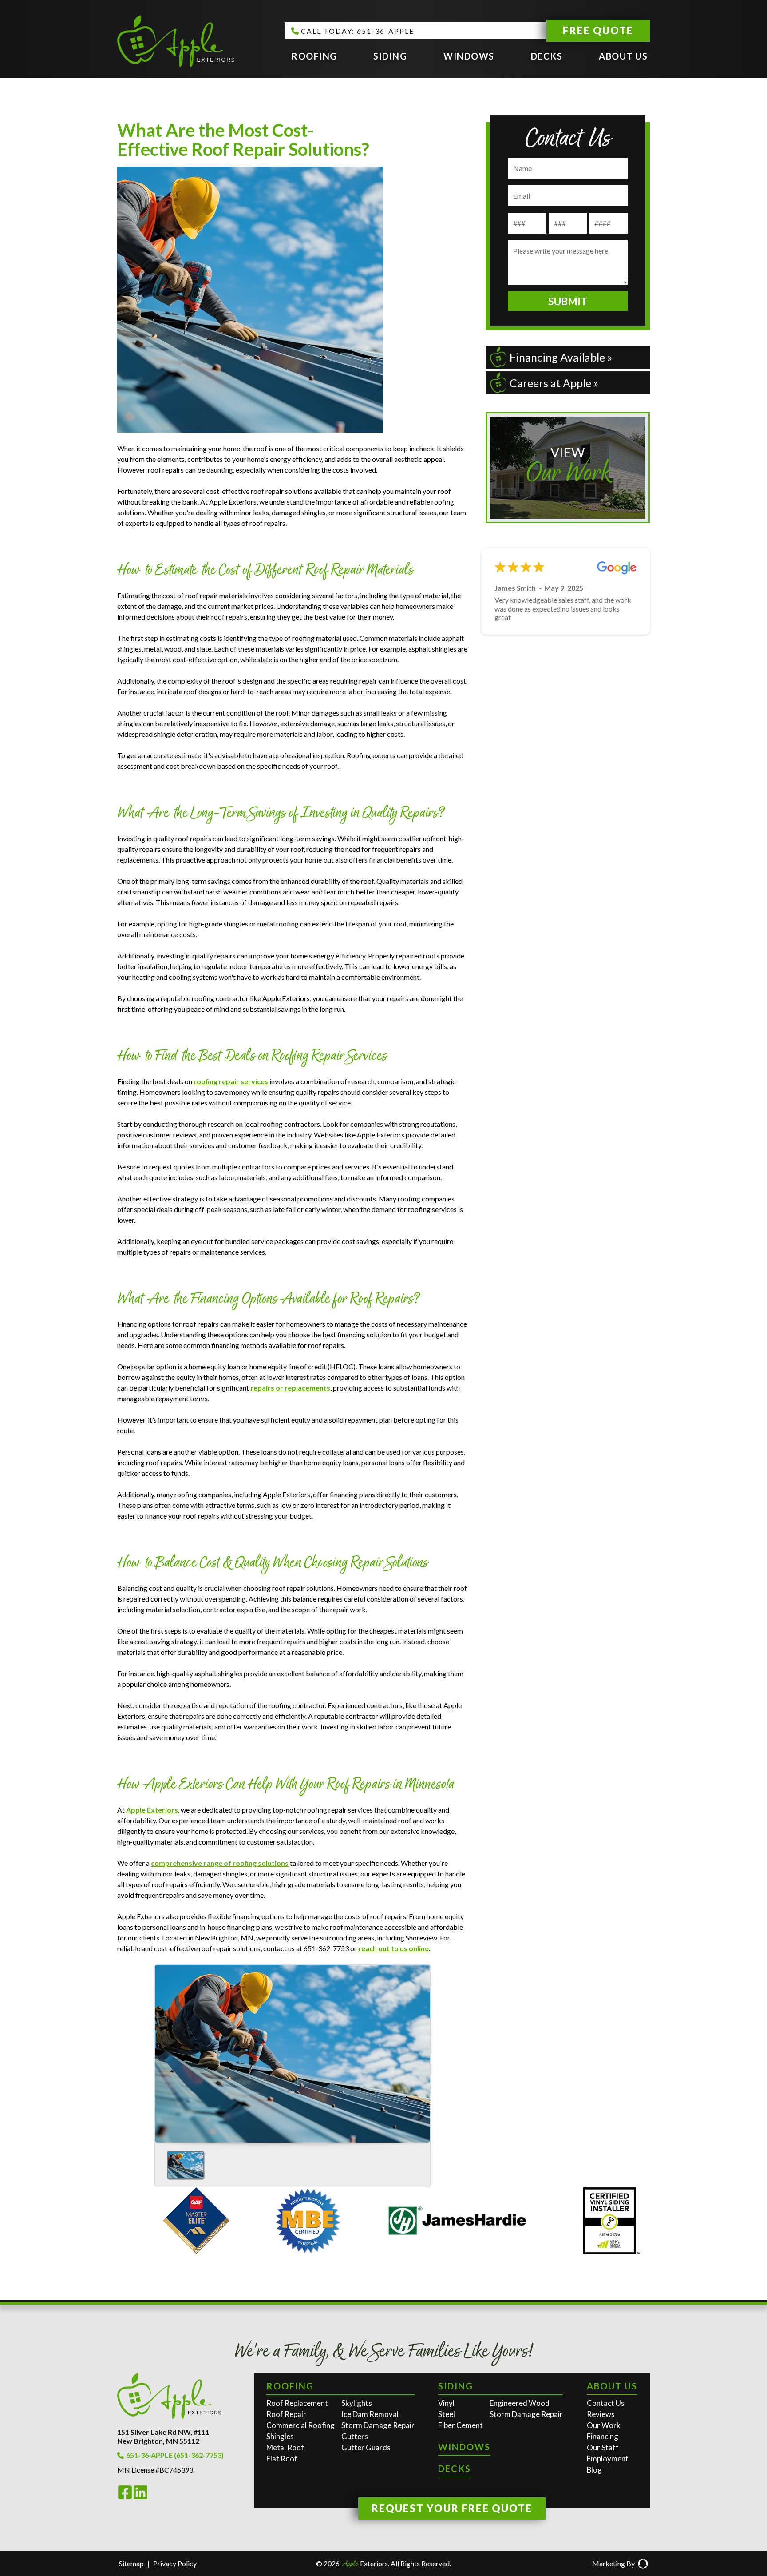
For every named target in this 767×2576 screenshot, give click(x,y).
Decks (547, 56)
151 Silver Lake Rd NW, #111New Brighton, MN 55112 (163, 2436)
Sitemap (131, 2563)
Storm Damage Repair (378, 2425)
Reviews (601, 2414)
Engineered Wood (520, 2403)
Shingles (280, 2436)
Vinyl (446, 2403)
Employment (608, 2459)
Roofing (314, 56)
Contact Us (606, 2403)
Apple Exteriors (152, 1810)
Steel (447, 2414)
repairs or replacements (290, 1388)
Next (420, 2051)
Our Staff (603, 2447)
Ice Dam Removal (370, 2414)
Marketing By (613, 2563)
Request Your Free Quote (452, 2508)
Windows (469, 56)
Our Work (604, 2425)
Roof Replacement (297, 2403)
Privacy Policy (175, 2563)
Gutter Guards (366, 2447)
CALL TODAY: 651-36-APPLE (358, 31)
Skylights (357, 2403)
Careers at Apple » (554, 383)
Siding (390, 56)
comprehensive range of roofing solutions (220, 1863)
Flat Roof (282, 2459)
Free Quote (598, 30)
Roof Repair (286, 2414)
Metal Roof (285, 2447)
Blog (594, 2470)
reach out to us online (393, 1948)
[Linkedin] (140, 2497)
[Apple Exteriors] (176, 42)
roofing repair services (231, 1081)
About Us (623, 56)
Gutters (355, 2436)
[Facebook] (125, 2497)
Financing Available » (561, 357)
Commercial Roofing (300, 2425)
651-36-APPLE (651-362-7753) (175, 2455)
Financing (603, 2436)
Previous (165, 2051)
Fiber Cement (461, 2425)
